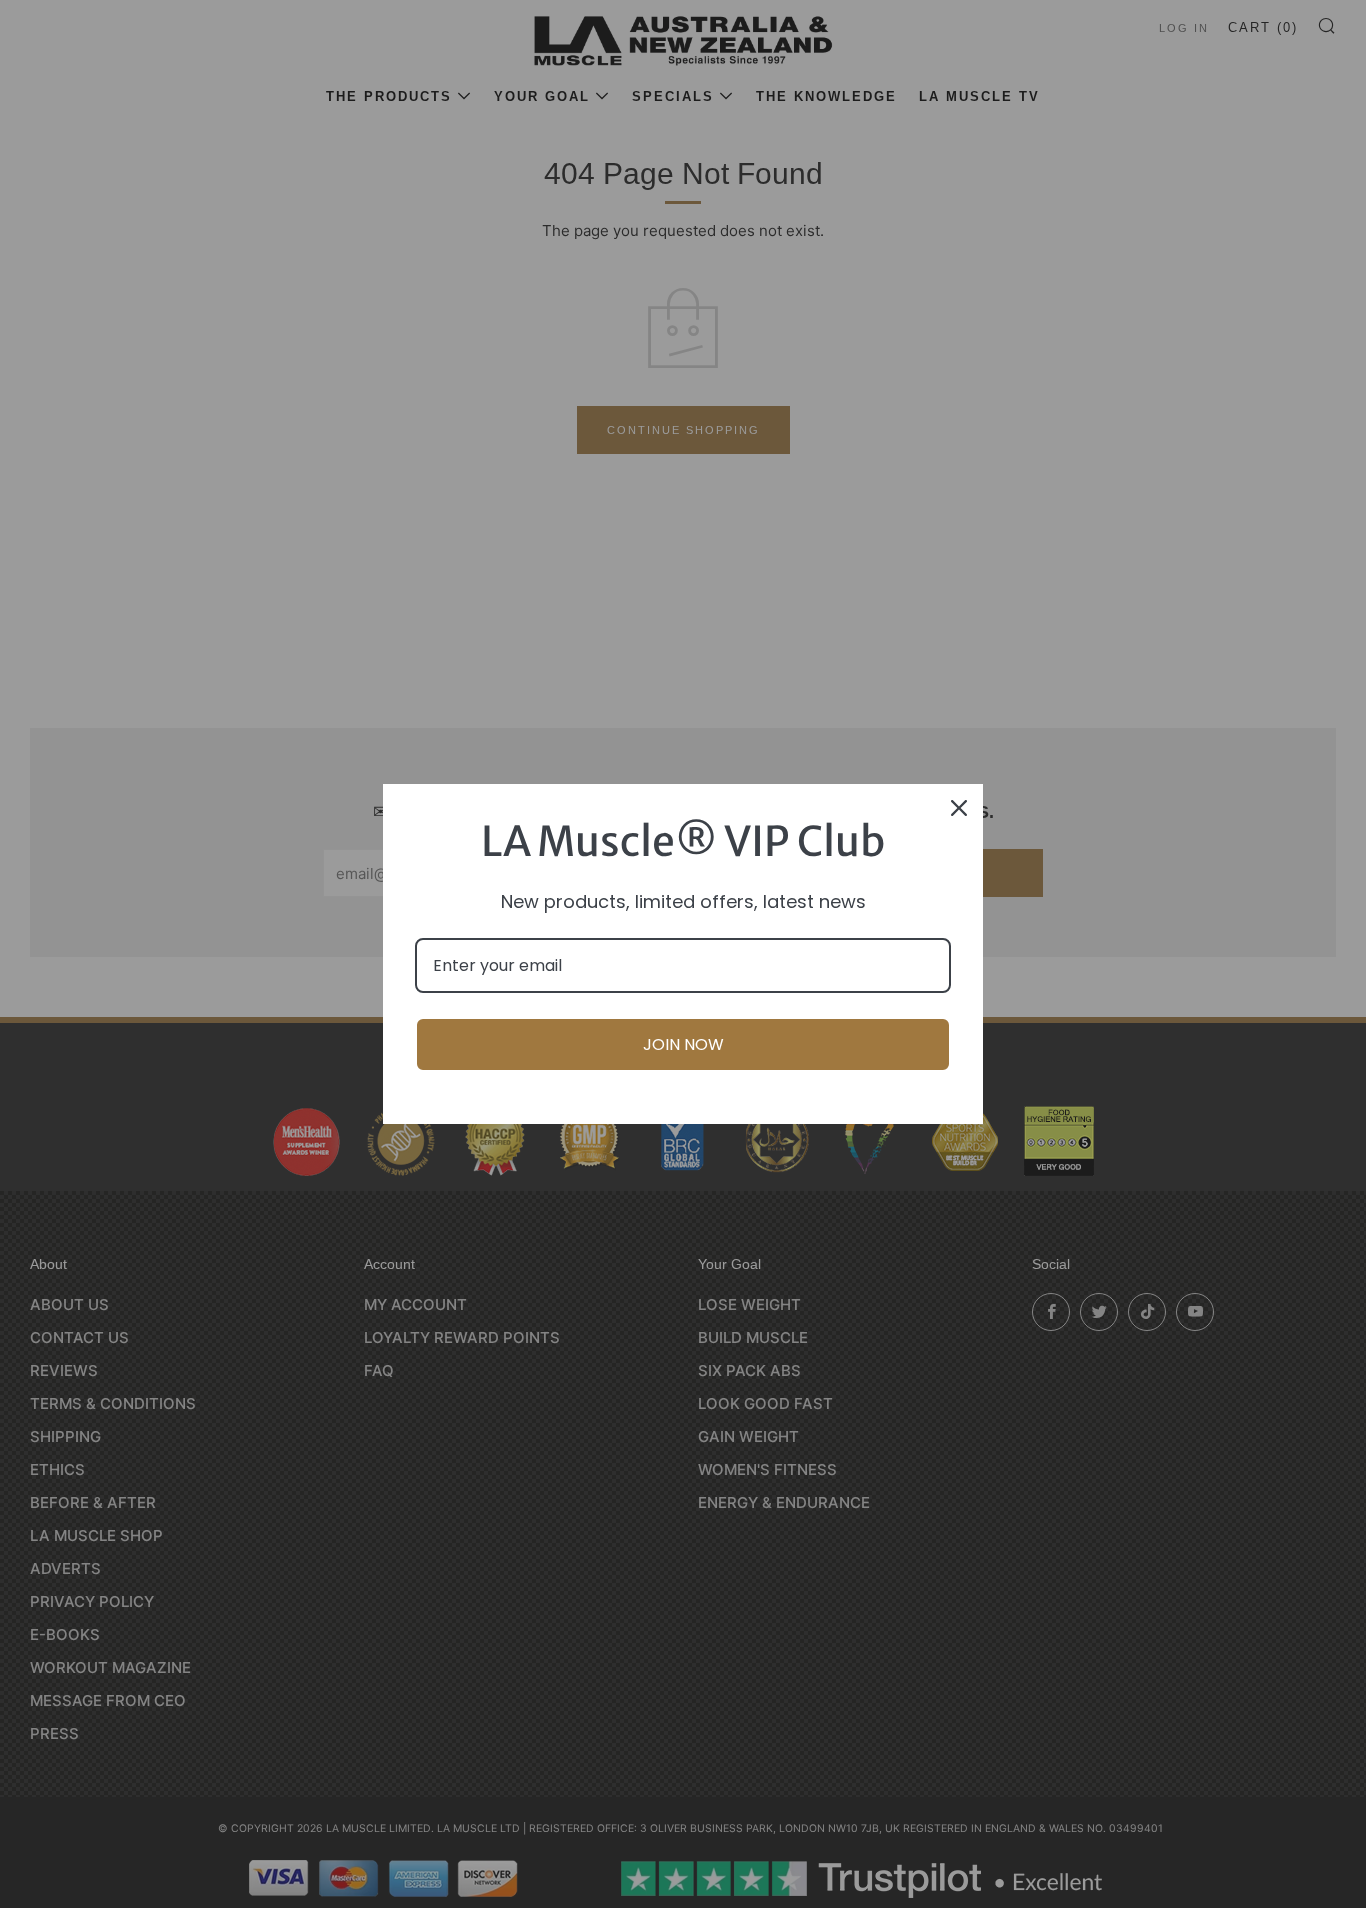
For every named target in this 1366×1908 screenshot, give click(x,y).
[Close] (959, 808)
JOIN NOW (683, 1044)
